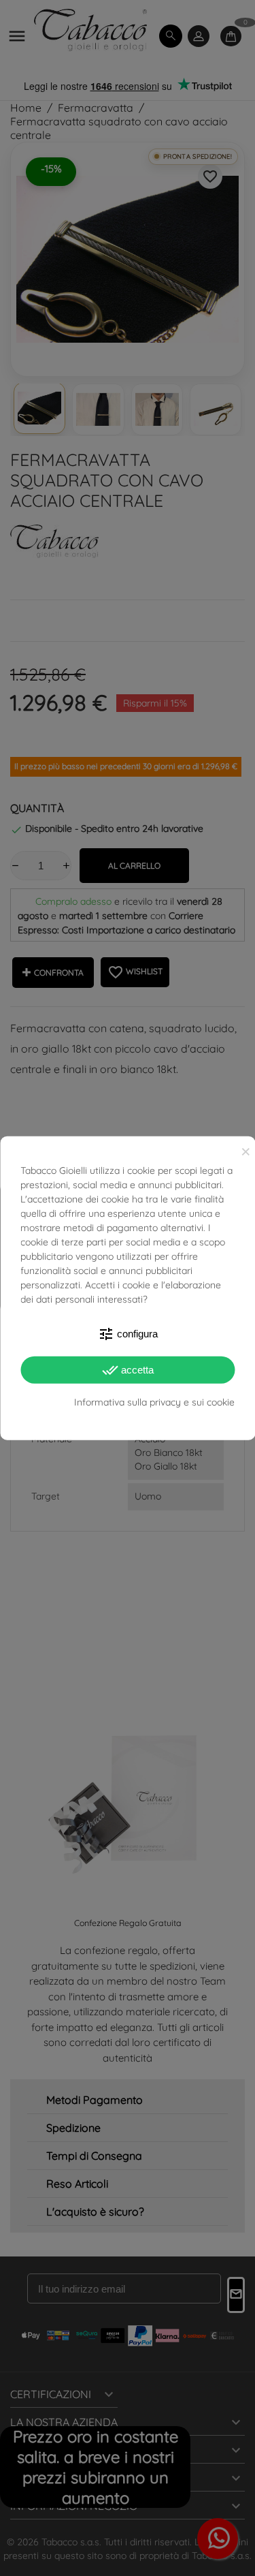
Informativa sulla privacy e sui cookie (154, 1401)
